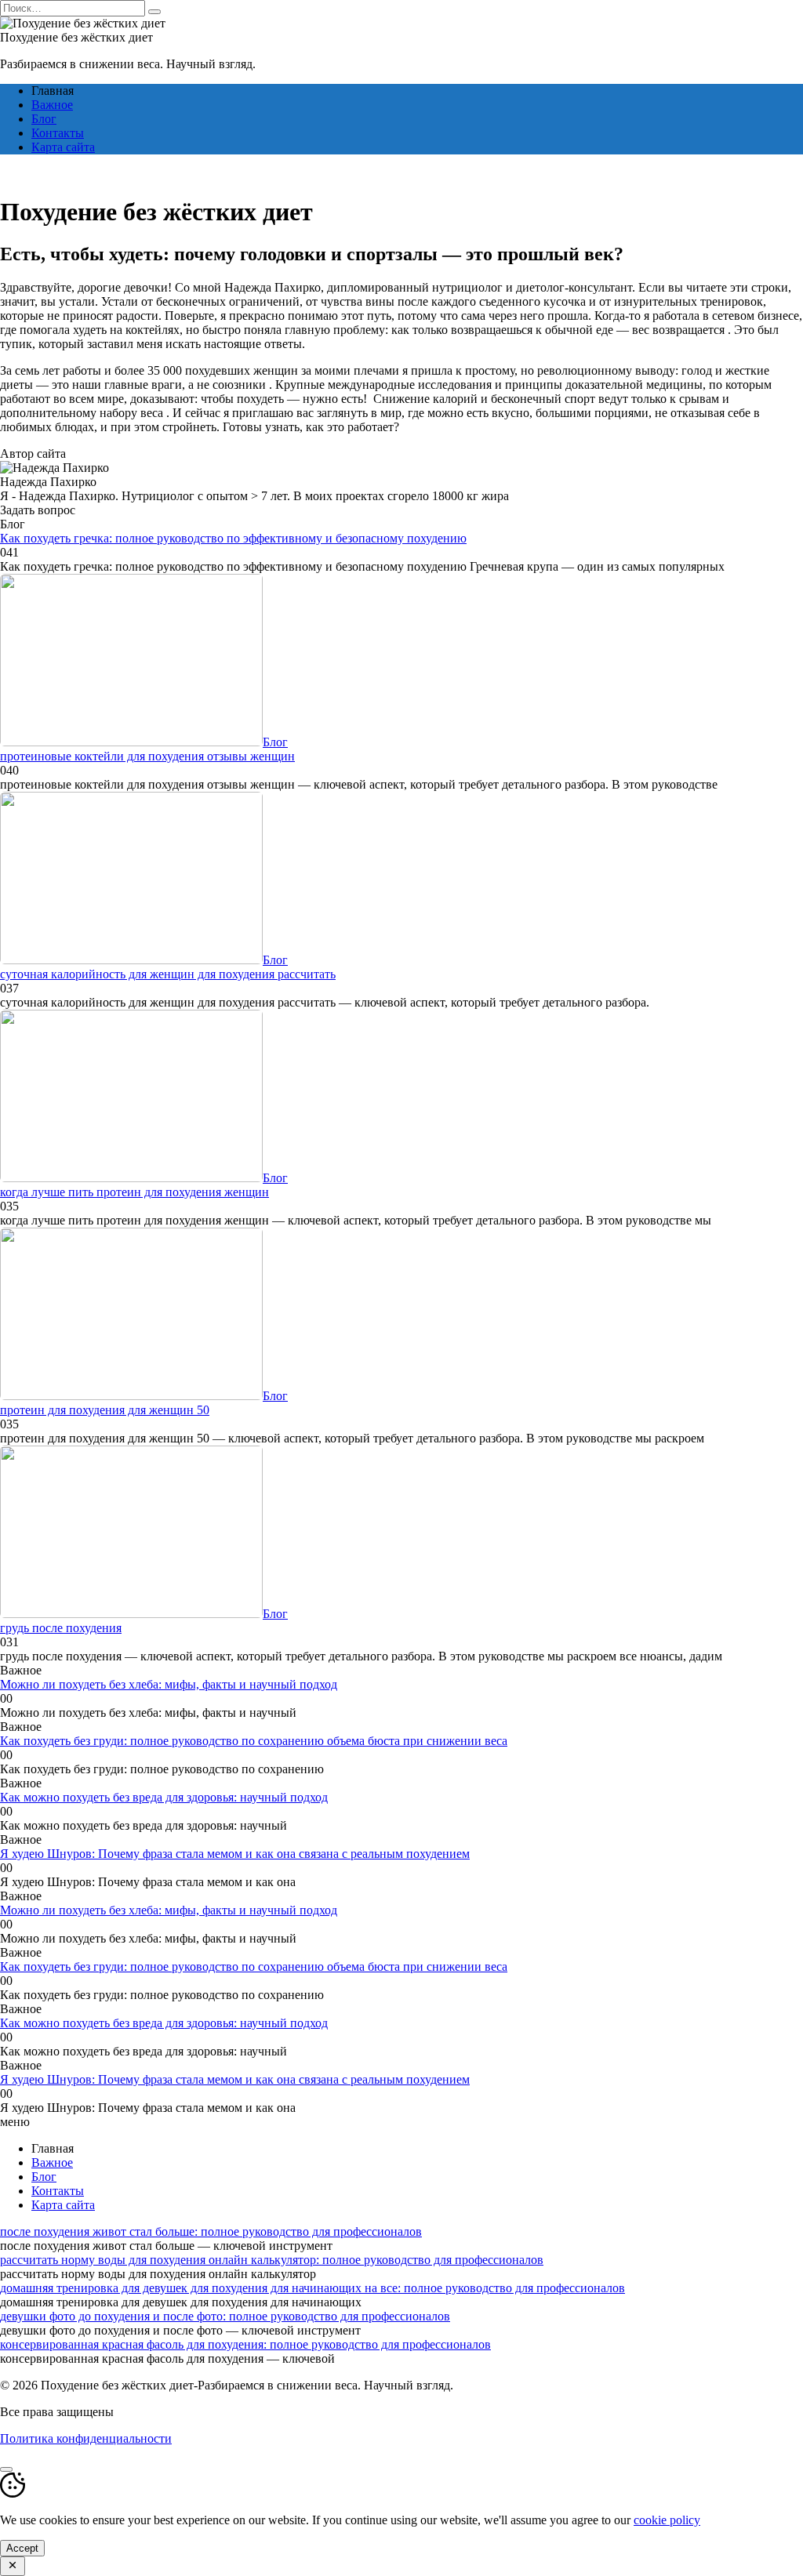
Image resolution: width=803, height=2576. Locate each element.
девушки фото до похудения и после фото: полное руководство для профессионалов (225, 2316)
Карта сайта (63, 147)
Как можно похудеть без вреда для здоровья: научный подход (164, 1797)
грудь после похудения (61, 1628)
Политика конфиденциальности (86, 2438)
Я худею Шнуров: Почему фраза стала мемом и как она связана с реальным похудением (235, 1854)
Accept (22, 2548)
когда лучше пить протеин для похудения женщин (134, 1192)
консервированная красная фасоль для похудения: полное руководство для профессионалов (245, 2344)
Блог (44, 119)
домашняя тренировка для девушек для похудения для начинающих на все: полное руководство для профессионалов (312, 2288)
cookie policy (667, 2520)
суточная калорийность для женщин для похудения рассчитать (168, 974)
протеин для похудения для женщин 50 (105, 1410)
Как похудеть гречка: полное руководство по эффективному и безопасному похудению (233, 538)
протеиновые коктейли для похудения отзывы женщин (147, 756)
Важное (52, 105)
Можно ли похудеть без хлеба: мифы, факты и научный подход (169, 1684)
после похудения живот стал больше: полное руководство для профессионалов (211, 2231)
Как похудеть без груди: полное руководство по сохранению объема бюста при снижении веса (254, 1741)
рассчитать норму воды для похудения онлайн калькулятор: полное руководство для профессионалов (272, 2260)
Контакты (58, 133)
